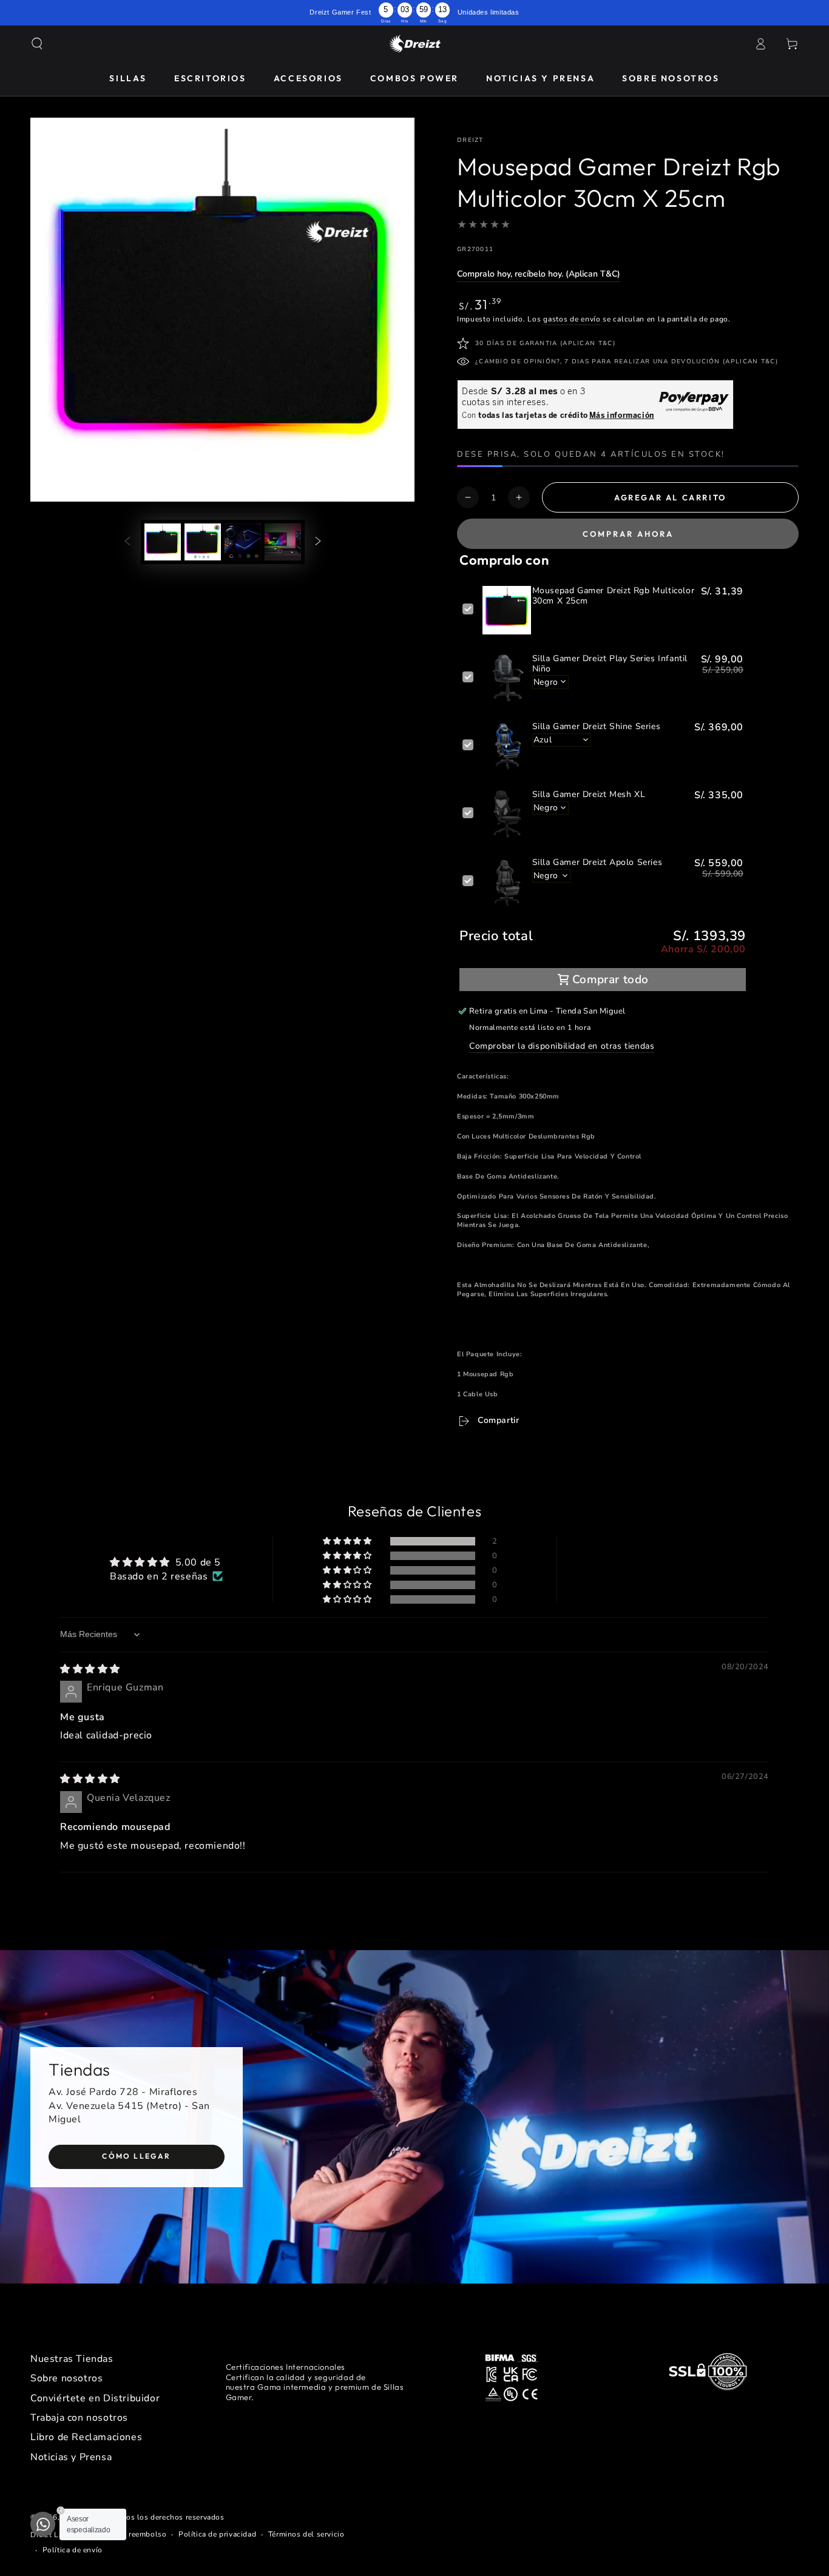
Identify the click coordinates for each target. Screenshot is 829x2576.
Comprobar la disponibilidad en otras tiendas (562, 1046)
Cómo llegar (136, 2156)
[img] (90, 1669)
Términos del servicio (306, 2534)
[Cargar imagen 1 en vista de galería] (163, 542)
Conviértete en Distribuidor (95, 2398)
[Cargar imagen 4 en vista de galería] (283, 542)
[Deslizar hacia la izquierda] (127, 542)
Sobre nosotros (66, 2378)
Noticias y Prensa (71, 2457)
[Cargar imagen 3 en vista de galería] (243, 542)
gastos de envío (572, 319)
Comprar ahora (628, 534)
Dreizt (470, 140)
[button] (37, 44)
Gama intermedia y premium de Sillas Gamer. (315, 2392)
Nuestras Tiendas (72, 2359)
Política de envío (73, 2550)
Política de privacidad (217, 2534)
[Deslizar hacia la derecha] (318, 542)
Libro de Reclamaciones (86, 2437)
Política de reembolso (127, 2534)
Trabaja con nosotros (79, 2418)
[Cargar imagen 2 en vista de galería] (203, 542)
